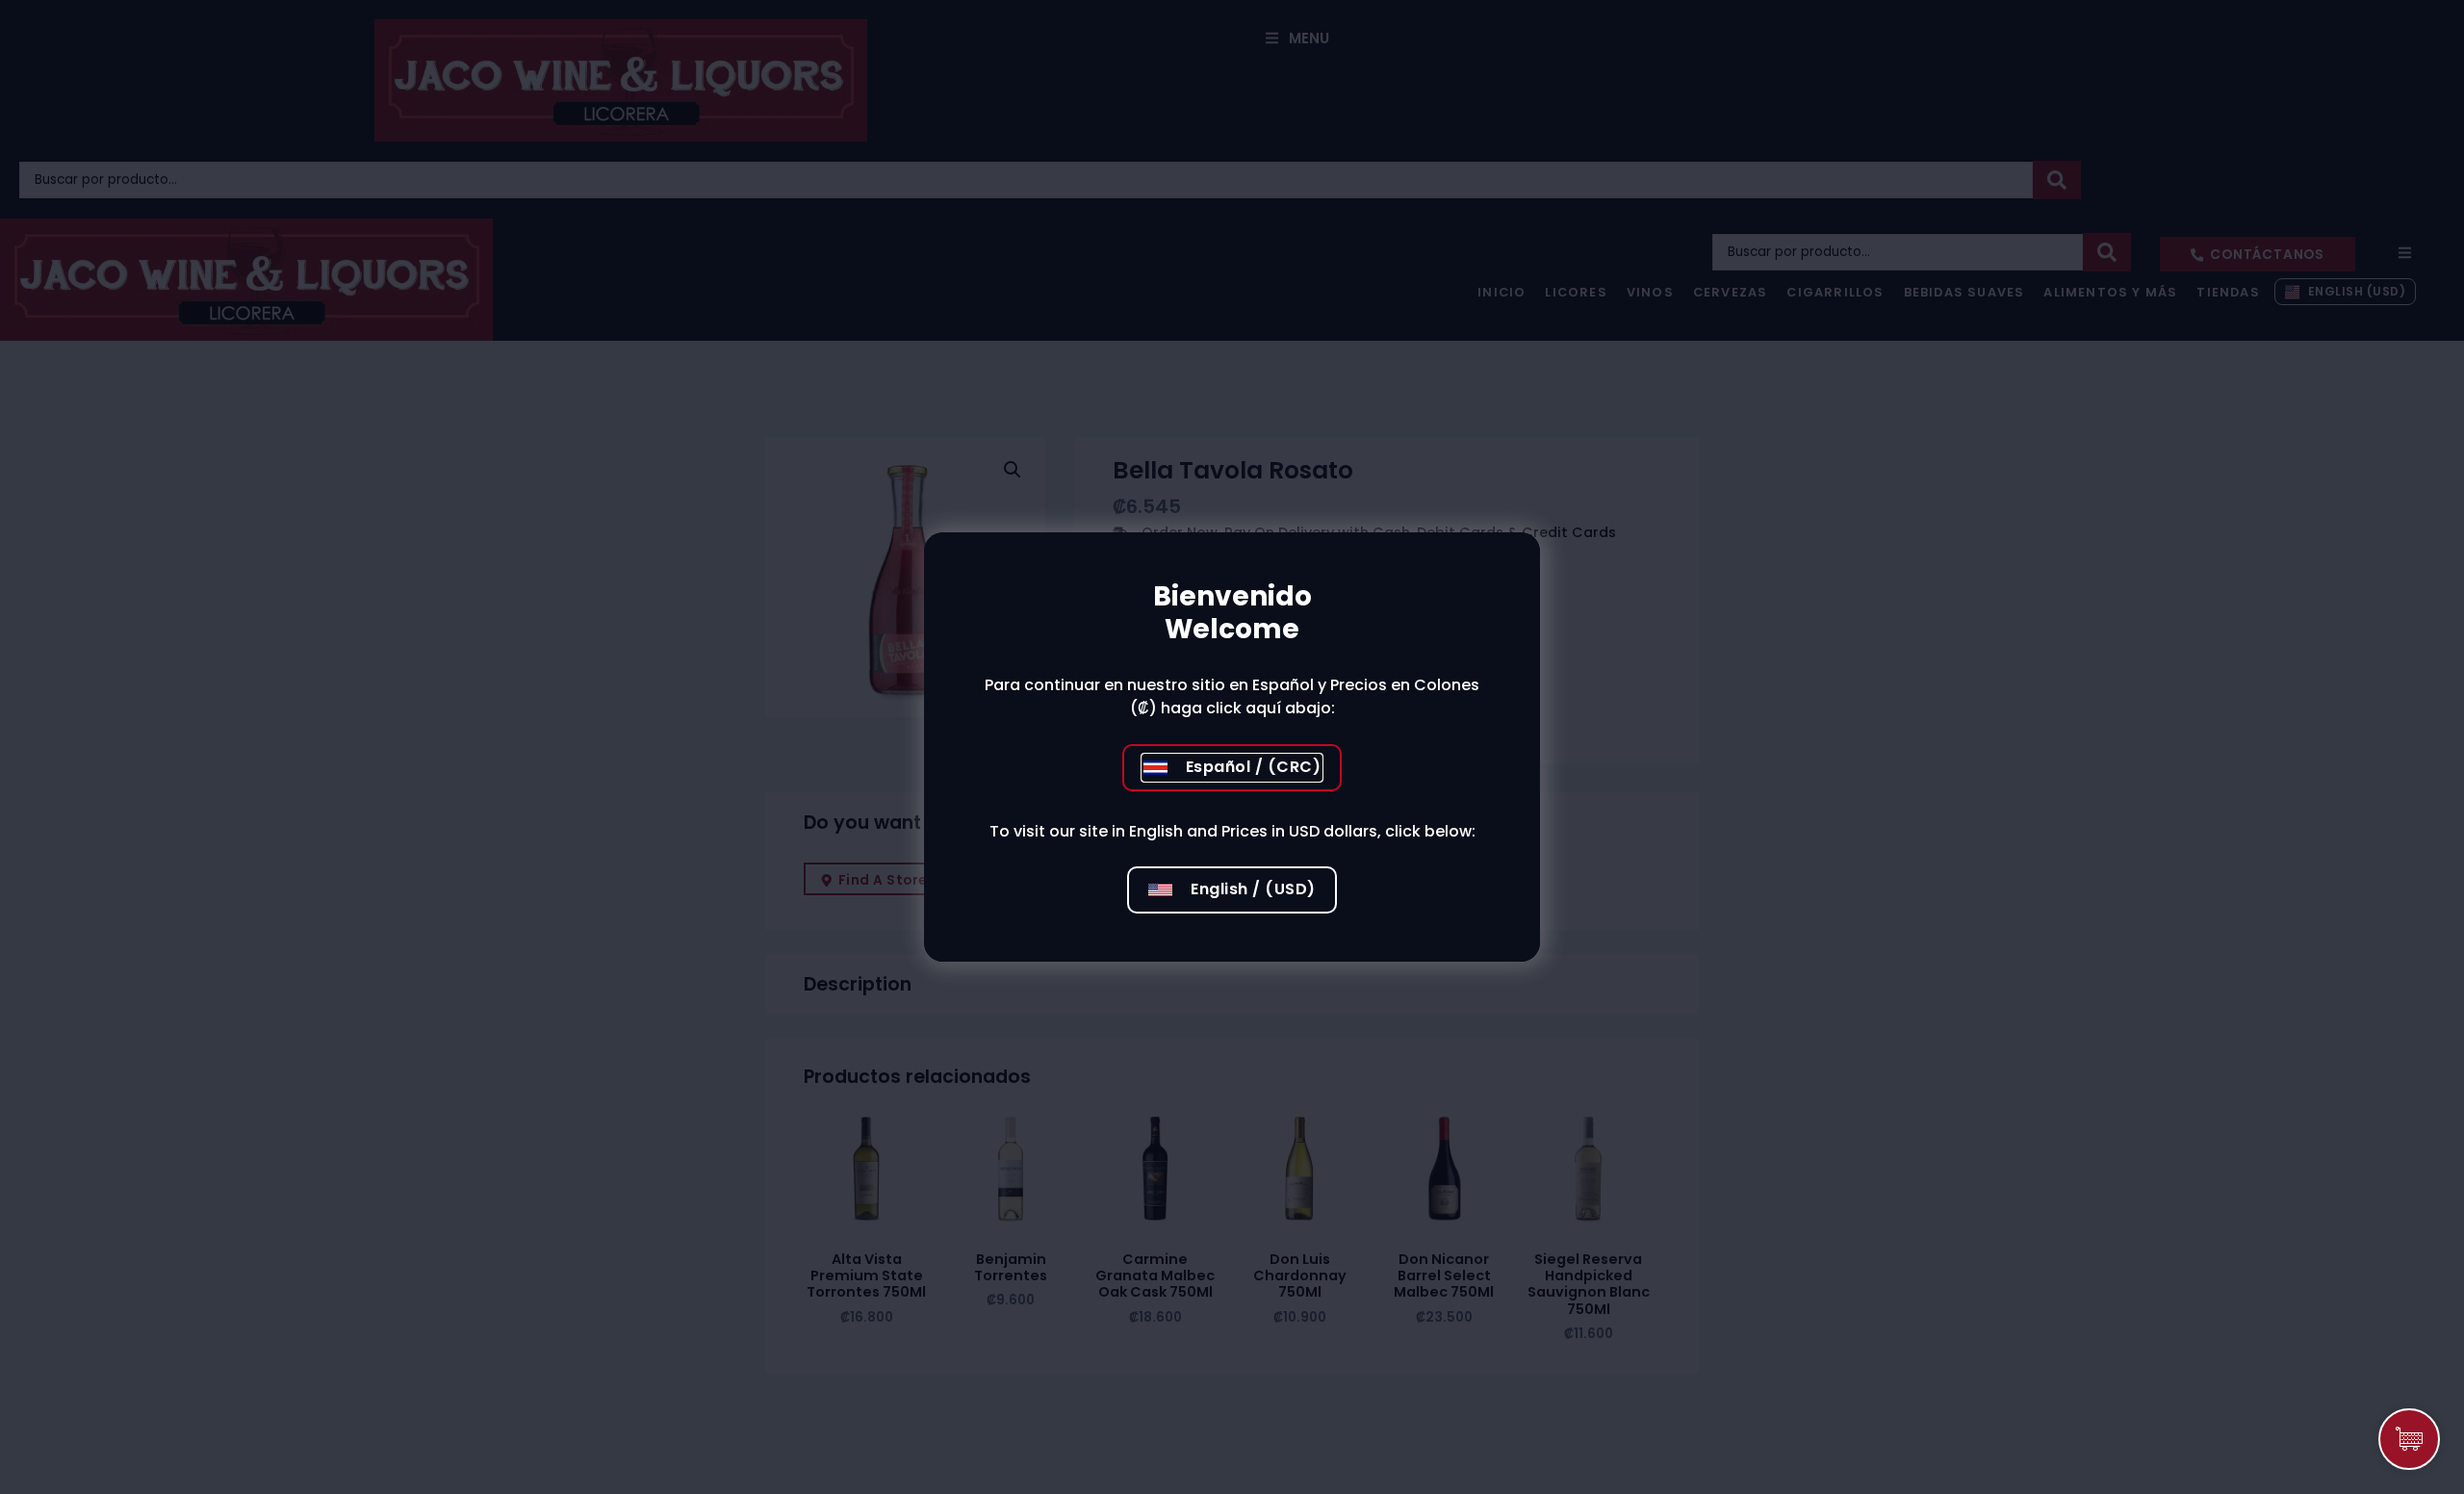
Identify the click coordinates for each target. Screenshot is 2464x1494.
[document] (1232, 747)
